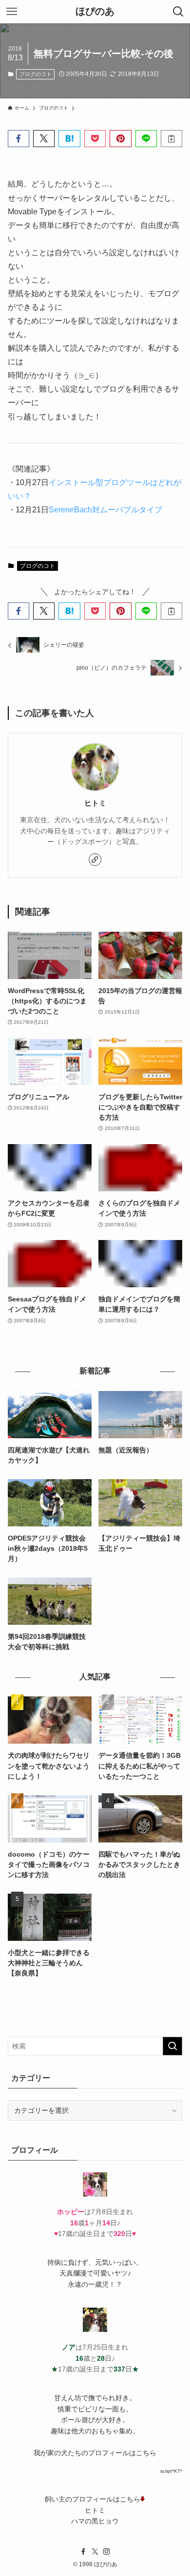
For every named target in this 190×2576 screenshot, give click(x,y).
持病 (54, 2262)
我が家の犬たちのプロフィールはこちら (95, 2453)
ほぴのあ (95, 12)
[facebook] (83, 2552)
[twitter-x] (95, 2552)
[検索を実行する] (172, 2046)
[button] (19, 139)
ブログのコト (36, 74)
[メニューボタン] (12, 12)
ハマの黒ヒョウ (95, 2521)
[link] (95, 860)
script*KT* (171, 2471)
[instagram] (107, 2552)
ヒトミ (95, 803)
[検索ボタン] (178, 12)
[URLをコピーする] (171, 139)
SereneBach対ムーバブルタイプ (105, 510)
